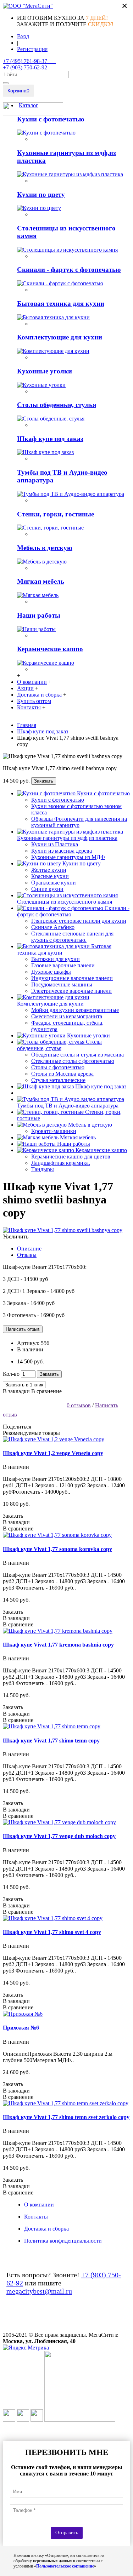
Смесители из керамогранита (67, 1016)
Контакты (36, 2217)
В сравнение (46, 1391)
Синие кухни (47, 889)
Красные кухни (50, 876)
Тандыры (43, 1169)
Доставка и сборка (46, 2229)
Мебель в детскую (45, 548)
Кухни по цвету (41, 194)
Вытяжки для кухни (56, 959)
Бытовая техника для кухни (61, 304)
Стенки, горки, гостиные (56, 514)
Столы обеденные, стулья (57, 405)
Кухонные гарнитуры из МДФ (68, 857)
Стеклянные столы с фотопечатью (73, 1061)
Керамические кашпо (50, 649)
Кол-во (11, 1374)
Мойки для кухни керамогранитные (75, 1010)
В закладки (16, 1391)
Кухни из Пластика (55, 844)
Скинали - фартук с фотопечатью (69, 270)
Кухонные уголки (45, 371)
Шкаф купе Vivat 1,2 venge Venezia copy (53, 1453)
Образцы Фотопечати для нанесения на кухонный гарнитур (79, 822)
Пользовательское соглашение (65, 2566)
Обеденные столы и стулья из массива (77, 1055)
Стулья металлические (58, 1080)
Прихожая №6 (21, 2028)
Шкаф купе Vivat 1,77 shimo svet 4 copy (52, 1932)
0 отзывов (79, 1405)
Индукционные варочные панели (72, 978)
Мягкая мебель (41, 581)
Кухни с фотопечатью (51, 119)
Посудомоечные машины (62, 984)
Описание (29, 1249)
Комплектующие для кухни (60, 337)
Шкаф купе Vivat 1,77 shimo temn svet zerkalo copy (66, 2117)
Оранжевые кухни (54, 883)
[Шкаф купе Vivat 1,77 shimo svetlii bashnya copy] (63, 1230)
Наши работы (39, 615)
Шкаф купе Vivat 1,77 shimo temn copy (51, 1741)
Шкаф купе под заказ (50, 439)
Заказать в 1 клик (24, 1385)
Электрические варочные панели (71, 991)
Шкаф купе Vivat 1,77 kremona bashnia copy (58, 1645)
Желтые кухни (49, 870)
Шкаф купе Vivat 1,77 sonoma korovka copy (57, 1549)
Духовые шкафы (51, 972)
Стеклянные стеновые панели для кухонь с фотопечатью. (72, 937)
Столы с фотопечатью (58, 1067)
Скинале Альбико (53, 927)
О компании (39, 2205)
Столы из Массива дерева (62, 1074)
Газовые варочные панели (63, 965)
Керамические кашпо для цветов (71, 1157)
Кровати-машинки (54, 1131)
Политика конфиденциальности (63, 2241)
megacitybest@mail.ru (39, 2291)
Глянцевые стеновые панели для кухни (79, 921)
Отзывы (27, 1255)
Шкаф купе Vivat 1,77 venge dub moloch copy (59, 1836)
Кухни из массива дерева (62, 851)
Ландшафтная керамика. (61, 1163)
